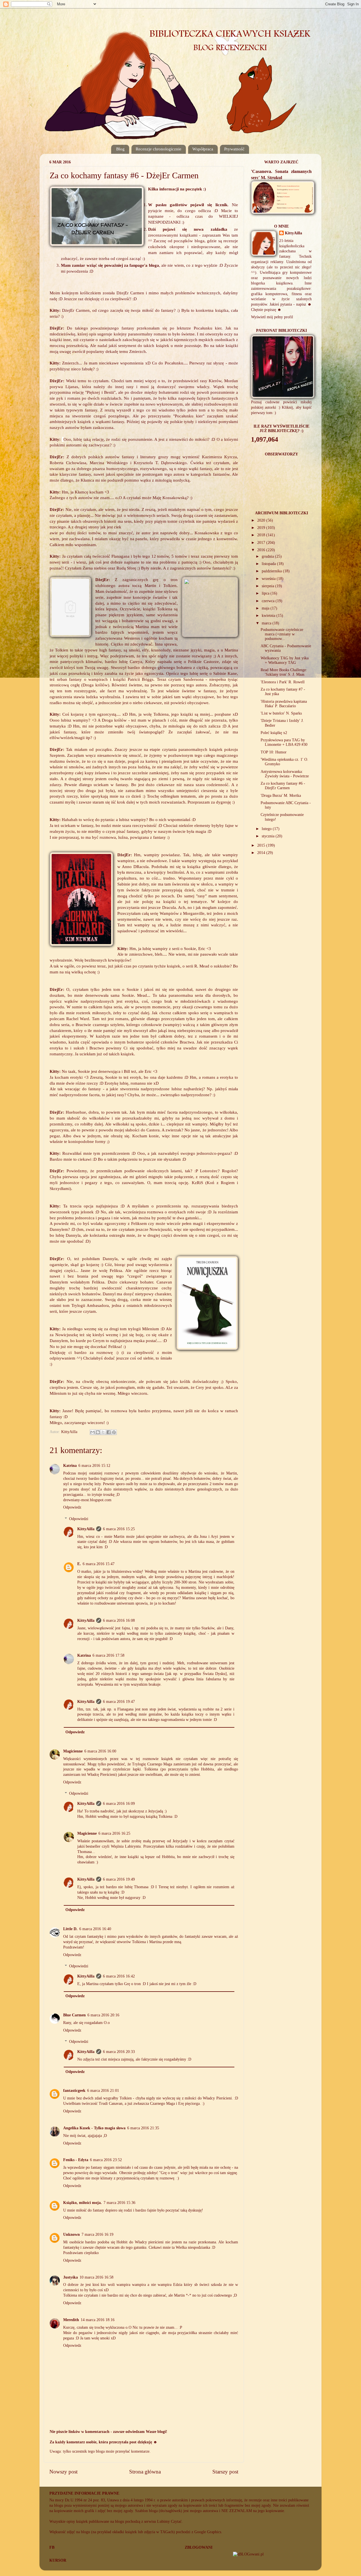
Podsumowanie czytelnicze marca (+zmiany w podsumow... (282, 634)
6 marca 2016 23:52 (106, 2160)
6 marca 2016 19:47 (119, 1702)
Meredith (71, 2320)
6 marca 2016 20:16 (103, 2015)
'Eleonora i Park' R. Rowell (283, 682)
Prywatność (234, 149)
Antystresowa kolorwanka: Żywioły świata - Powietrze (285, 774)
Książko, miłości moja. (82, 2203)
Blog (120, 149)
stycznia (269, 836)
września (269, 579)
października (272, 571)
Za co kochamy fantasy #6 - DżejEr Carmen (283, 786)
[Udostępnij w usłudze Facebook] (109, 1432)
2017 (262, 543)
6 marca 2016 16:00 (100, 1751)
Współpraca (203, 149)
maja (266, 608)
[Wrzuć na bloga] (98, 1432)
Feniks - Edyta (76, 2160)
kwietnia (269, 616)
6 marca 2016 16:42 (119, 1976)
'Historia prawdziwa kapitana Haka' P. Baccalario (284, 704)
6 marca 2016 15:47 (99, 1564)
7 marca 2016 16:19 (97, 2234)
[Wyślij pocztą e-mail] (93, 1432)
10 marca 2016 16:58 (96, 2277)
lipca (266, 593)
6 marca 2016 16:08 (119, 1620)
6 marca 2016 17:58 (108, 1655)
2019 (262, 528)
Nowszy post (63, 2472)
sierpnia (268, 586)
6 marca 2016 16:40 (95, 1929)
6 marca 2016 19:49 (119, 1879)
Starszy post (225, 2472)
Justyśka (71, 2277)
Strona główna (145, 2472)
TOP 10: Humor (274, 752)
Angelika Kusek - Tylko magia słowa (94, 2128)
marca (267, 623)
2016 (262, 550)
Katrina (70, 1466)
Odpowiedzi (79, 1519)
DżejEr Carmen (130, 293)
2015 (262, 845)
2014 (262, 853)
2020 (262, 520)
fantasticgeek (74, 2091)
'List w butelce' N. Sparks (281, 713)
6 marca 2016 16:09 (119, 1804)
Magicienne (73, 1751)
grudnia (268, 556)
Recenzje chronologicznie (159, 149)
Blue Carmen (74, 2015)
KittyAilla (86, 1529)
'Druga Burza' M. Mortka (281, 796)
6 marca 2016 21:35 (143, 2128)
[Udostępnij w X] (103, 1432)
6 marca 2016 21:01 (103, 2091)
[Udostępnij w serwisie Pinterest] (114, 1432)
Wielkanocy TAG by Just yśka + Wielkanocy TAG (285, 660)
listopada (269, 564)
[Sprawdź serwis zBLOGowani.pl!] (248, 2554)
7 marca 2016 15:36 (119, 2203)
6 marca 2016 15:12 (94, 1466)
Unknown (71, 2234)
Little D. (70, 1929)
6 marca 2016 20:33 (119, 2052)
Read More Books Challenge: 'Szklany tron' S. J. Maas (284, 672)
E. (79, 1564)
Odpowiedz (72, 1507)
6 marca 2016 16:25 (114, 1833)
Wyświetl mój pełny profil (272, 317)
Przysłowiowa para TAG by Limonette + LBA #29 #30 (284, 742)
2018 (262, 535)
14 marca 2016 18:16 (98, 2320)
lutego (267, 829)
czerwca (269, 601)
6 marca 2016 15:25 (119, 1529)
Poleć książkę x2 (274, 733)
